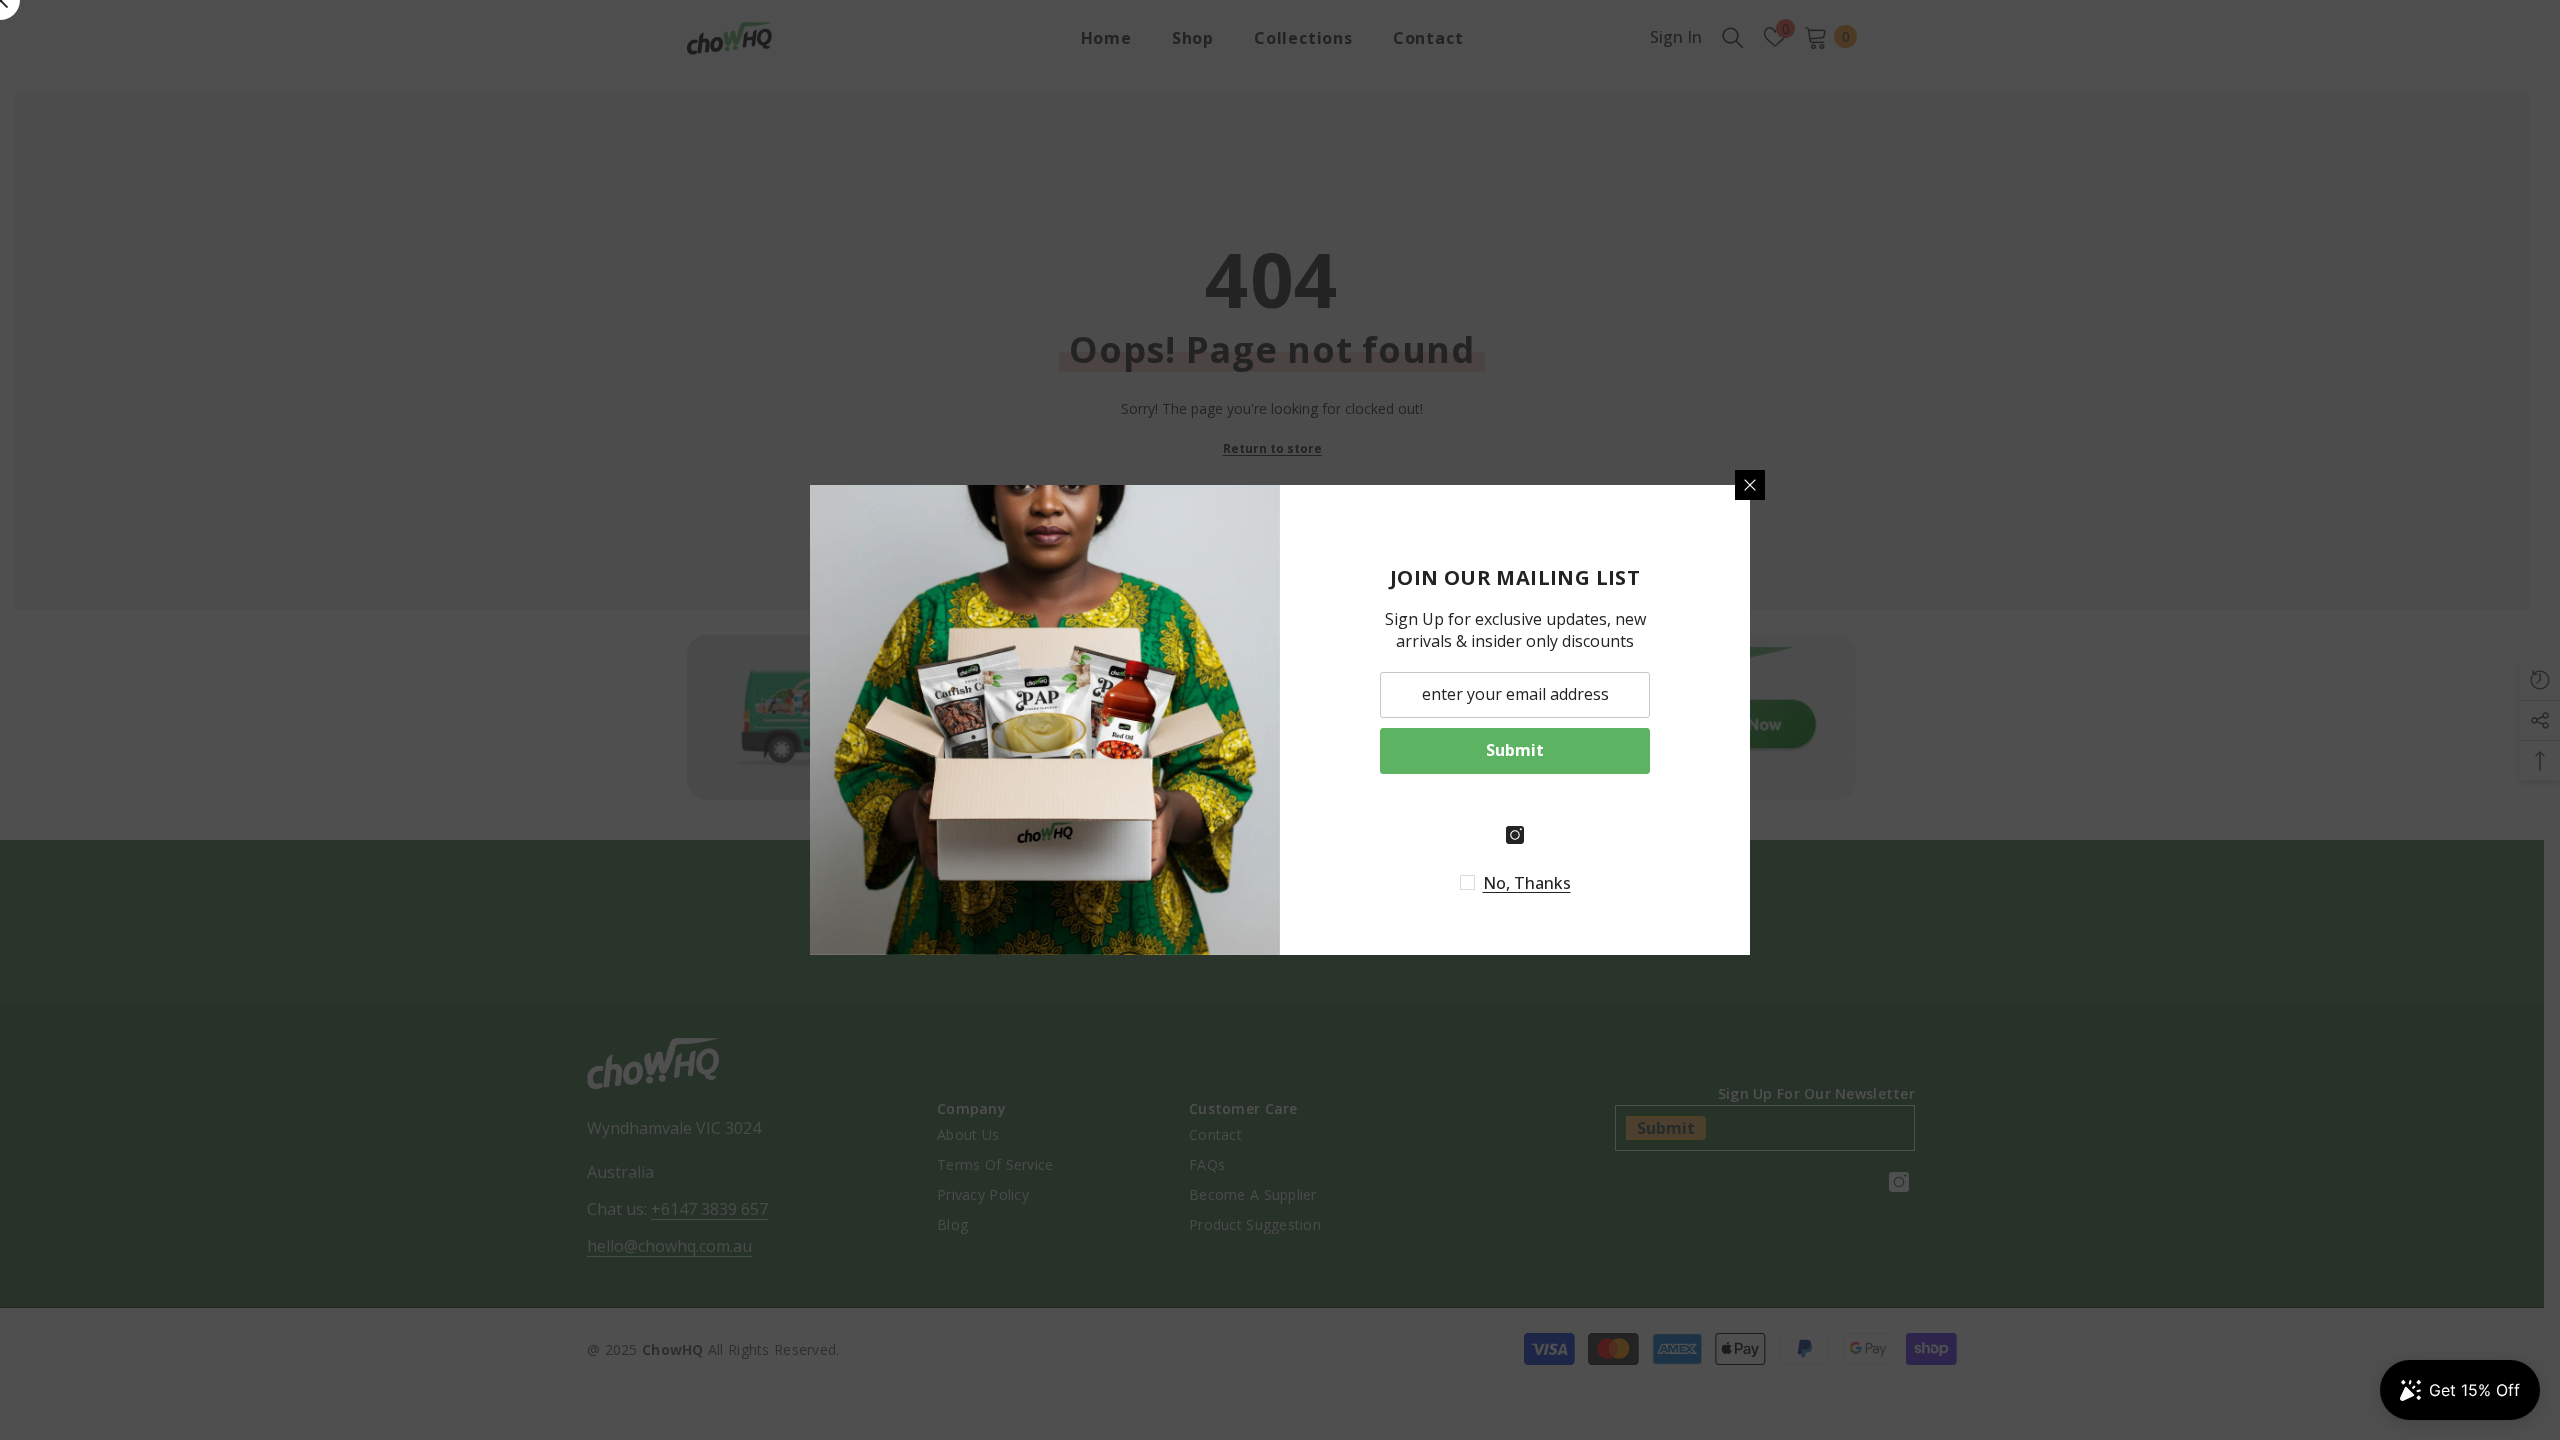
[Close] (1750, 485)
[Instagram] (1515, 835)
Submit (1515, 750)
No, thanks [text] (1527, 883)
